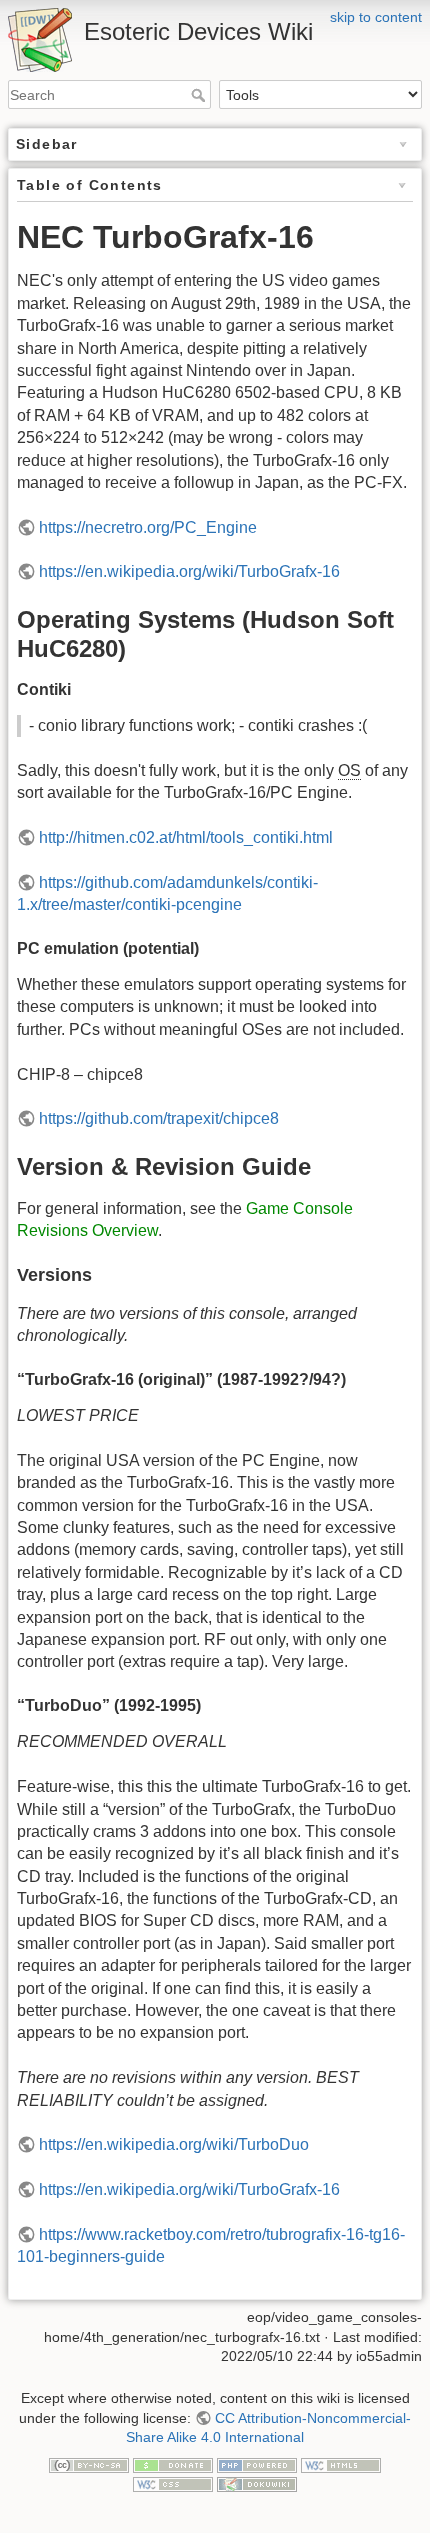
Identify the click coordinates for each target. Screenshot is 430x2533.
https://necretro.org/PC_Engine (148, 527)
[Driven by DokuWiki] (257, 2484)
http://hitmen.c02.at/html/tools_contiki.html (186, 837)
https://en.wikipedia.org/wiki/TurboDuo (174, 2144)
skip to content (376, 17)
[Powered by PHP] (257, 2464)
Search (200, 95)
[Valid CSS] (173, 2484)
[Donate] (173, 2464)
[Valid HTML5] (341, 2464)
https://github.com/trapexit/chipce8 (159, 1118)
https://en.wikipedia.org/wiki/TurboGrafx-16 (189, 571)
